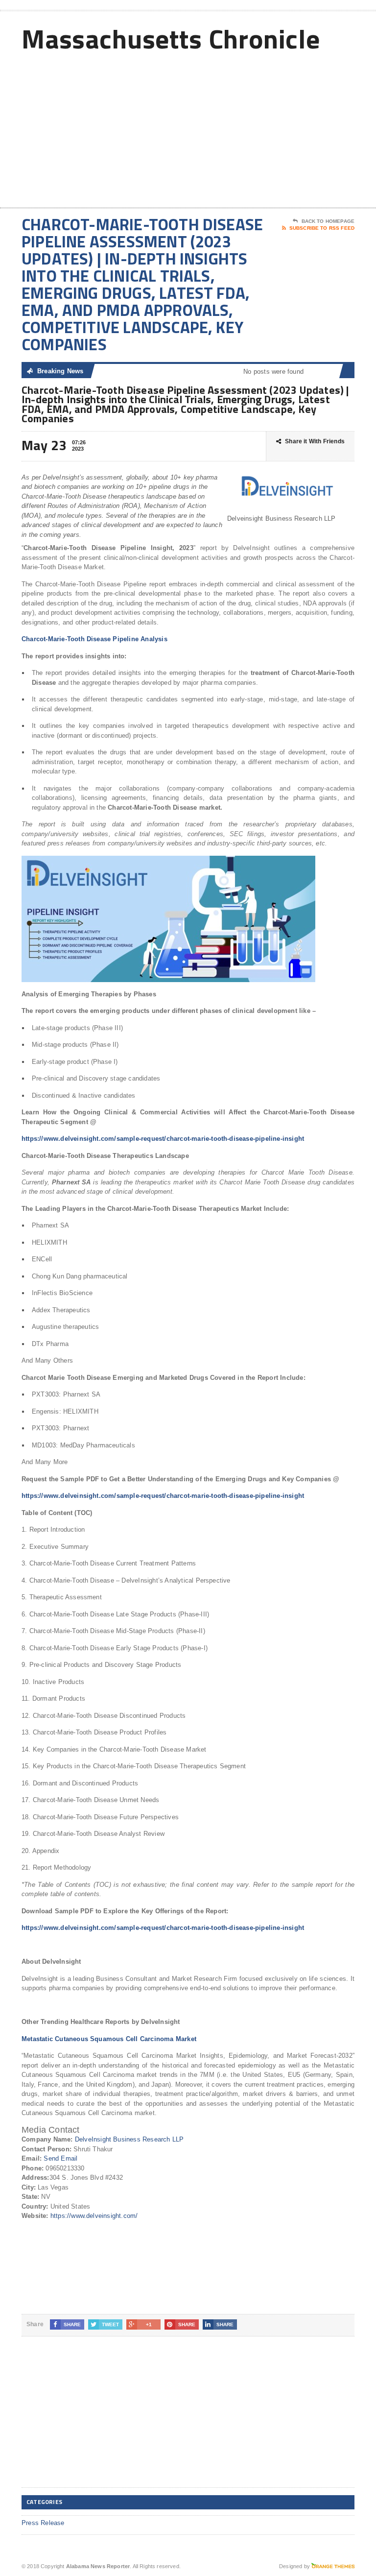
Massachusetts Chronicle (171, 38)
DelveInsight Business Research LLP (129, 2139)
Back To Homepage (328, 221)
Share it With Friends (315, 441)
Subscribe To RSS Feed (322, 228)
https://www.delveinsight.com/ (94, 2216)
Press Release (43, 2523)
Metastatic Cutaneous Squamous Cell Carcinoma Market (109, 2039)
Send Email (60, 2158)
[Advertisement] (284, 129)
